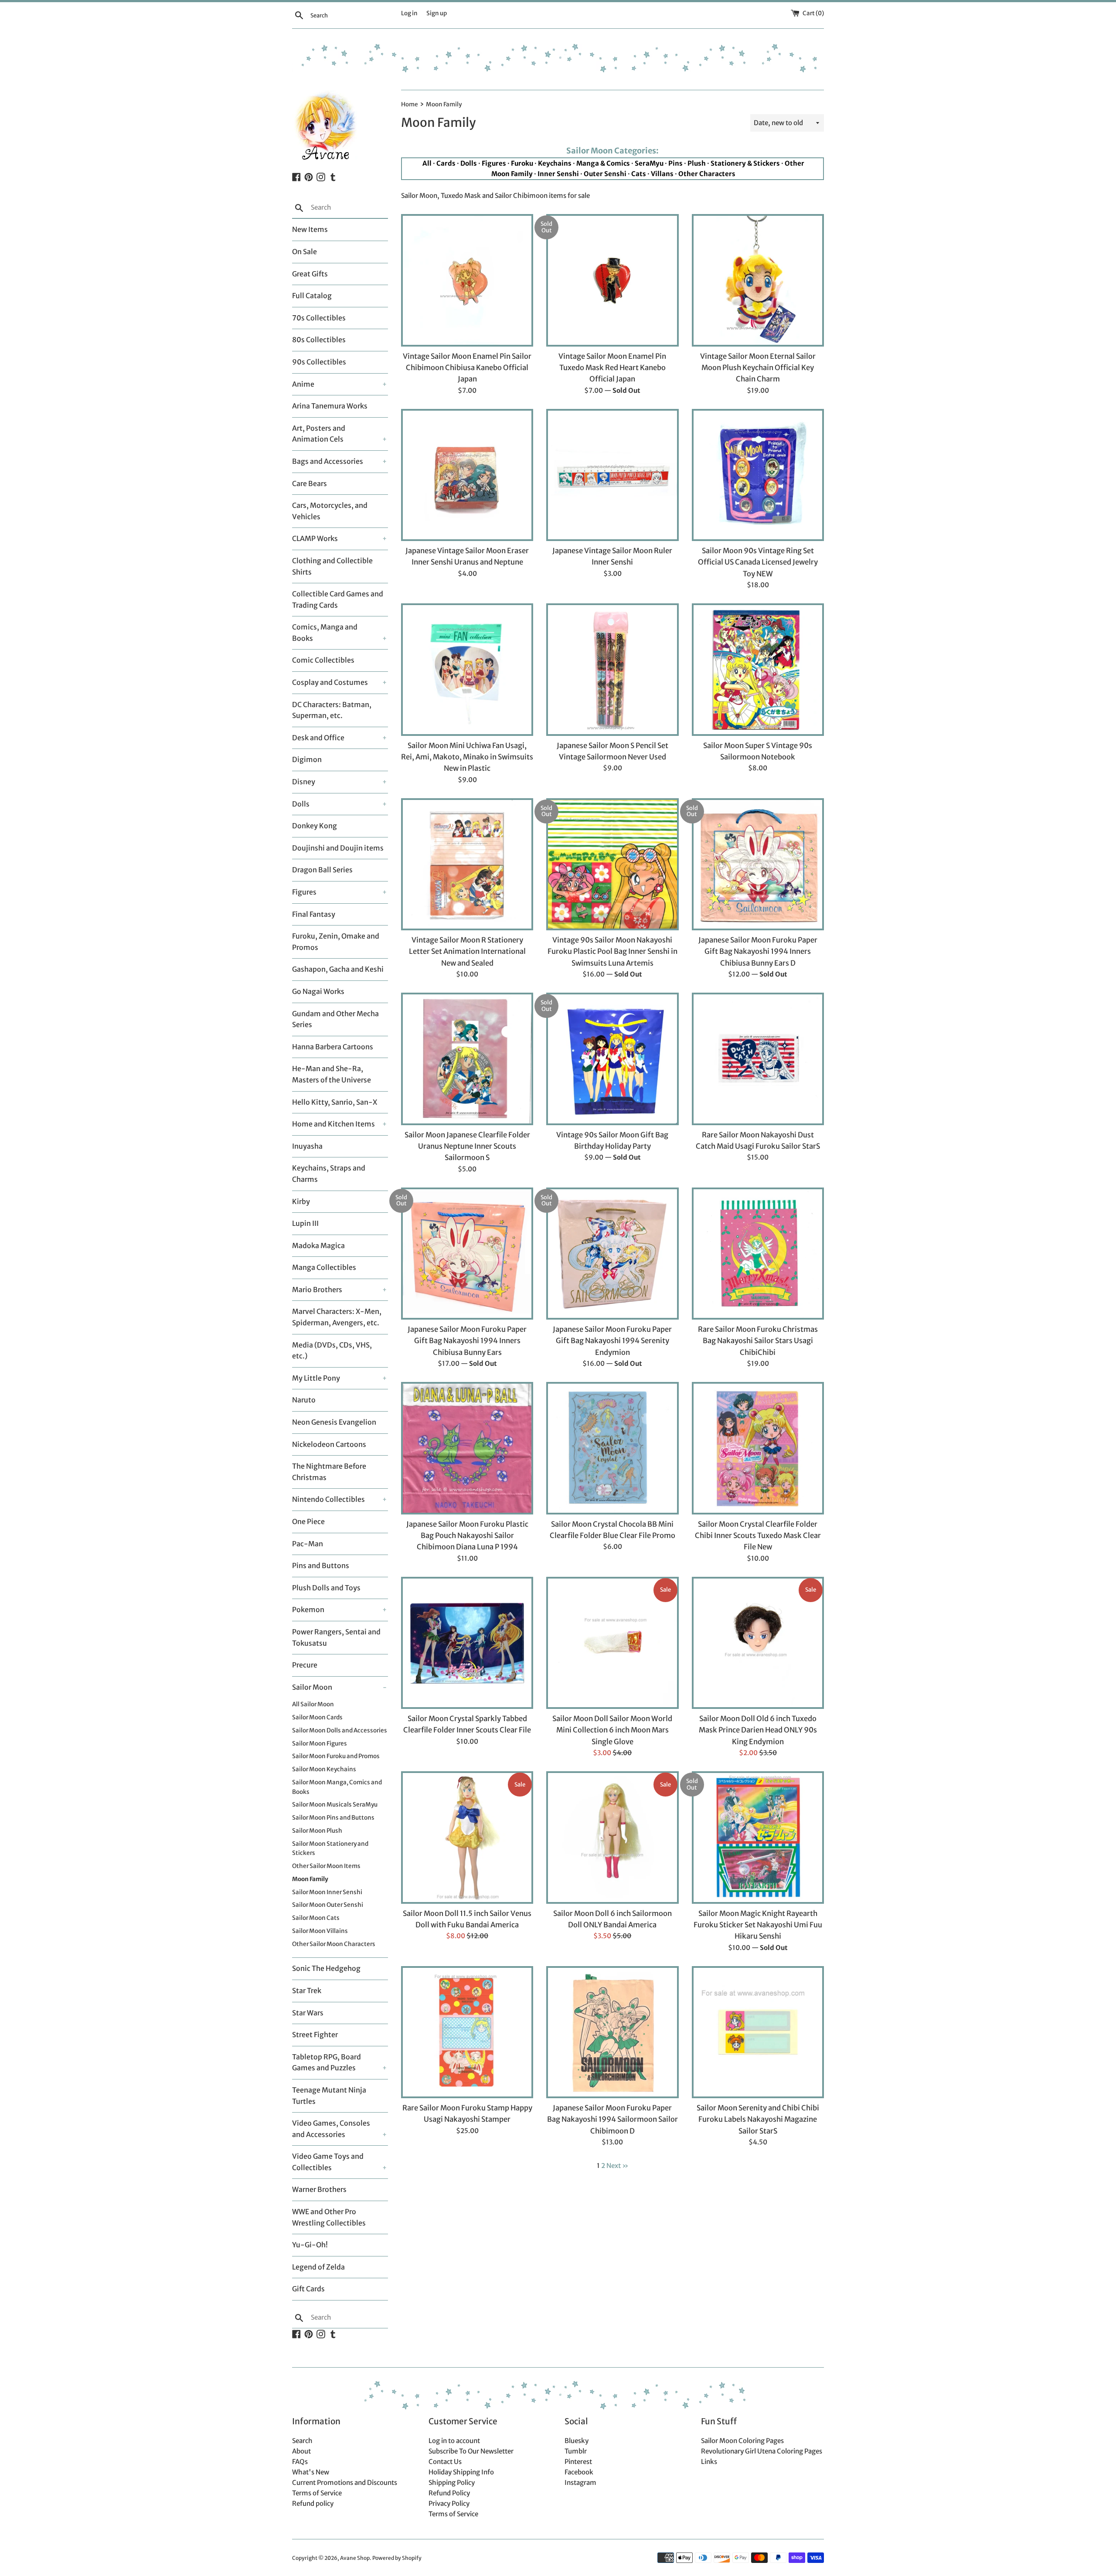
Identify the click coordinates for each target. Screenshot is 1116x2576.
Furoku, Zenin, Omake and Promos (336, 942)
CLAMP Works (315, 538)
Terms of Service (317, 2493)
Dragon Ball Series (322, 870)
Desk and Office (318, 738)
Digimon (307, 759)
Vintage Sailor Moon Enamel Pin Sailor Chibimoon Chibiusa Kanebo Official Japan (467, 368)
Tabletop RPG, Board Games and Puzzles (327, 2062)
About (301, 2451)
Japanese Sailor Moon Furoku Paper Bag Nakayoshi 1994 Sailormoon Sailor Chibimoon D (612, 2120)
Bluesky (577, 2441)
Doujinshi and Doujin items (338, 848)
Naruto (304, 1400)
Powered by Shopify (397, 2558)
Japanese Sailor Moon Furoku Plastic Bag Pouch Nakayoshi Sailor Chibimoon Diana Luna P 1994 (467, 1536)
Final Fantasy (314, 914)
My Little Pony (316, 1378)
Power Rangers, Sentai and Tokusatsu (336, 1637)
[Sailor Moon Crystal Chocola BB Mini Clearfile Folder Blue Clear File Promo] (612, 1448)
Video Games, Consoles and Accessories (331, 2129)
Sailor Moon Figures (320, 1744)
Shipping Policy (452, 2482)
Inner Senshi (558, 174)
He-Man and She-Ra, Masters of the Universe (332, 1074)
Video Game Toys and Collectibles (328, 2162)
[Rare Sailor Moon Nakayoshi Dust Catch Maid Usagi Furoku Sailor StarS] (758, 1059)
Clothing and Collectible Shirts (332, 566)
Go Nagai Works (318, 991)
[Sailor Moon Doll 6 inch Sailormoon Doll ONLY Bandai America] (612, 1837)
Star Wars (308, 2013)
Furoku (522, 163)
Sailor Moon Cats (316, 1918)
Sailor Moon (312, 1687)
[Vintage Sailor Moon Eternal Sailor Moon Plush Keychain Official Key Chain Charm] (758, 280)
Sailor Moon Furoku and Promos (336, 1756)
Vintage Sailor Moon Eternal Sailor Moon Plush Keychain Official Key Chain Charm (758, 368)
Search (302, 2441)
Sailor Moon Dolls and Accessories (340, 1730)
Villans (662, 174)
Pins (675, 163)
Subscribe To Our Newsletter (471, 2451)
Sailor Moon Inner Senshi (327, 1892)
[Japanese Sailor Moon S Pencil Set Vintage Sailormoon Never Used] (612, 669)
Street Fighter (315, 2035)
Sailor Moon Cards (317, 1717)
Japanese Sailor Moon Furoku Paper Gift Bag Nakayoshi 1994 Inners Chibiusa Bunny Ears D (758, 952)
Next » (617, 2166)
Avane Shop (355, 2558)
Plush (697, 163)
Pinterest (578, 2462)
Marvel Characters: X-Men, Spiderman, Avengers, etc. (337, 1317)
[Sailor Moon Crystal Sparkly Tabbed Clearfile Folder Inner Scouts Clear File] (467, 1643)
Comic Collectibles (323, 660)
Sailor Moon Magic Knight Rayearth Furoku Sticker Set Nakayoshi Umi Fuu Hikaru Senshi (758, 1925)
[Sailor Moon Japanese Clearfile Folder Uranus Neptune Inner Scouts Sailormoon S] (467, 1059)
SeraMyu (649, 163)
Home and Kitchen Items (333, 1124)
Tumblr (576, 2451)
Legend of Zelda (318, 2267)
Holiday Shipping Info (461, 2472)
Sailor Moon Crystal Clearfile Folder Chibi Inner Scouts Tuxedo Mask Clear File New (758, 1536)
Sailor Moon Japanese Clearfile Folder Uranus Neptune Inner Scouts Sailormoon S (467, 1147)
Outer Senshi (605, 174)
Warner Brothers (319, 2189)
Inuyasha (307, 1146)
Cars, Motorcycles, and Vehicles (330, 511)
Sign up (437, 13)
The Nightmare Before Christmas (329, 1472)
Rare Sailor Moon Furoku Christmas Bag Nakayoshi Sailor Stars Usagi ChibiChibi (758, 1341)
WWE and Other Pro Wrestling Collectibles (329, 2217)
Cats (639, 174)
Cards (446, 163)
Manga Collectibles (324, 1267)
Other (794, 163)
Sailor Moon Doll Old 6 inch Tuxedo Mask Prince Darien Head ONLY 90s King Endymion (758, 1730)
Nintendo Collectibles (328, 1499)
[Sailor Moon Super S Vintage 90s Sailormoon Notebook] (758, 669)
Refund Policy (449, 2493)
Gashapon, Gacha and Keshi (338, 969)
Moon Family (310, 1879)
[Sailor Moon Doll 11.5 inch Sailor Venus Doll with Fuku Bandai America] (467, 1837)
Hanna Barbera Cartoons (333, 1047)
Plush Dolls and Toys (326, 1588)
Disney (304, 782)
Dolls (301, 804)
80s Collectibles (319, 340)
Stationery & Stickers (745, 163)
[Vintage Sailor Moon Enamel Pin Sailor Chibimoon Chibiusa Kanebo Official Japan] (467, 280)
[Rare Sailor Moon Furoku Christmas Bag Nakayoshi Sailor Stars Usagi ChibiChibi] (758, 1254)
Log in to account (454, 2441)
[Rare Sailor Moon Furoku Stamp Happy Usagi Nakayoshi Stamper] (467, 2032)
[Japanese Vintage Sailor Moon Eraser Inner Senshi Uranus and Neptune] (467, 475)
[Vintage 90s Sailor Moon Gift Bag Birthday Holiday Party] (612, 1059)
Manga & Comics (603, 163)
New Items (310, 229)
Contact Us (445, 2462)
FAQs (300, 2462)
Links (709, 2462)
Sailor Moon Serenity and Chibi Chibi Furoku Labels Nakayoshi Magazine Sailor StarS (758, 2120)
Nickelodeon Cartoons (329, 1444)
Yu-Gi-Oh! (310, 2245)
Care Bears (310, 483)
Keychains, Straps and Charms (329, 1174)
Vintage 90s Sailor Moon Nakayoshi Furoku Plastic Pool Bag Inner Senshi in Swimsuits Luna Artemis (612, 952)
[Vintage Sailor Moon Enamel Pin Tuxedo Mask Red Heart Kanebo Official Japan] (612, 280)
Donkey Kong (315, 826)
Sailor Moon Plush (317, 1831)
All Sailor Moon (313, 1704)
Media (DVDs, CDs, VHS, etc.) (332, 1351)
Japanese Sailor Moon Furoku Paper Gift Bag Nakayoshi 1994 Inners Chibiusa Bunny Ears (467, 1341)
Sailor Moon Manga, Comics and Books (337, 1787)
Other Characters (707, 174)
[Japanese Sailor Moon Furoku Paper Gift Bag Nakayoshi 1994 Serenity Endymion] (612, 1254)
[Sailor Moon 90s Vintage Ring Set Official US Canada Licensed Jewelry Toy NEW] (758, 475)
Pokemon (308, 1610)
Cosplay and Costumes (330, 682)
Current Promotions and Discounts (345, 2482)
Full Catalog (312, 296)
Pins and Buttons (321, 1565)
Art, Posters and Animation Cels (319, 434)
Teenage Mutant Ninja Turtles (329, 2096)
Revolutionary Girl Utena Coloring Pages (762, 2451)
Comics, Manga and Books (325, 633)
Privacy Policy (449, 2503)
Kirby (301, 1201)
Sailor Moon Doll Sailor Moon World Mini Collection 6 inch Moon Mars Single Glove (612, 1730)
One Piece (308, 1521)
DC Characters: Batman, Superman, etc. (332, 710)
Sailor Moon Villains (320, 1931)
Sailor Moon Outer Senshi (328, 1905)
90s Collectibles (319, 362)
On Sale (305, 252)
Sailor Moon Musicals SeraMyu (335, 1805)
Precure (305, 1665)
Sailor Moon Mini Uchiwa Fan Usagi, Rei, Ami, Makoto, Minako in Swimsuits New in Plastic (467, 757)
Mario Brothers (317, 1290)
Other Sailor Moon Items (326, 1866)
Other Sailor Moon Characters (334, 1944)
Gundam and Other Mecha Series (335, 1019)
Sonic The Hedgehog (326, 1968)
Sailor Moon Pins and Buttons (333, 1818)
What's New (311, 2472)
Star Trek (307, 1991)
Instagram (580, 2482)
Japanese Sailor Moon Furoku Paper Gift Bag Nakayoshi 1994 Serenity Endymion (612, 1341)
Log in (409, 13)
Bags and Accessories (328, 461)
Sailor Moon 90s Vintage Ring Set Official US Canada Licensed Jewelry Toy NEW (758, 562)
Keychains (555, 163)
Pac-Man (308, 1544)
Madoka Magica (318, 1245)
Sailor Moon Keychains (324, 1769)
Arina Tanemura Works (330, 406)
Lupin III (305, 1223)
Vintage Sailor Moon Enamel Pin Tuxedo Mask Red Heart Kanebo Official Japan (612, 368)
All (427, 163)
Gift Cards (308, 2289)
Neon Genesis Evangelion (334, 1422)
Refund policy (313, 2503)
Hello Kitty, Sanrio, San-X (335, 1102)
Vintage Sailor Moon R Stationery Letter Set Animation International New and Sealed (467, 952)
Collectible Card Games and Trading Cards (338, 599)
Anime (303, 384)
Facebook (579, 2472)
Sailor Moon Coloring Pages (742, 2441)
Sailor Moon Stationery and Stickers (330, 1849)
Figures (304, 892)
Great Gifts (310, 274)
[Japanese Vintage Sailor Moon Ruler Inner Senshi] (612, 475)
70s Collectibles (319, 318)
